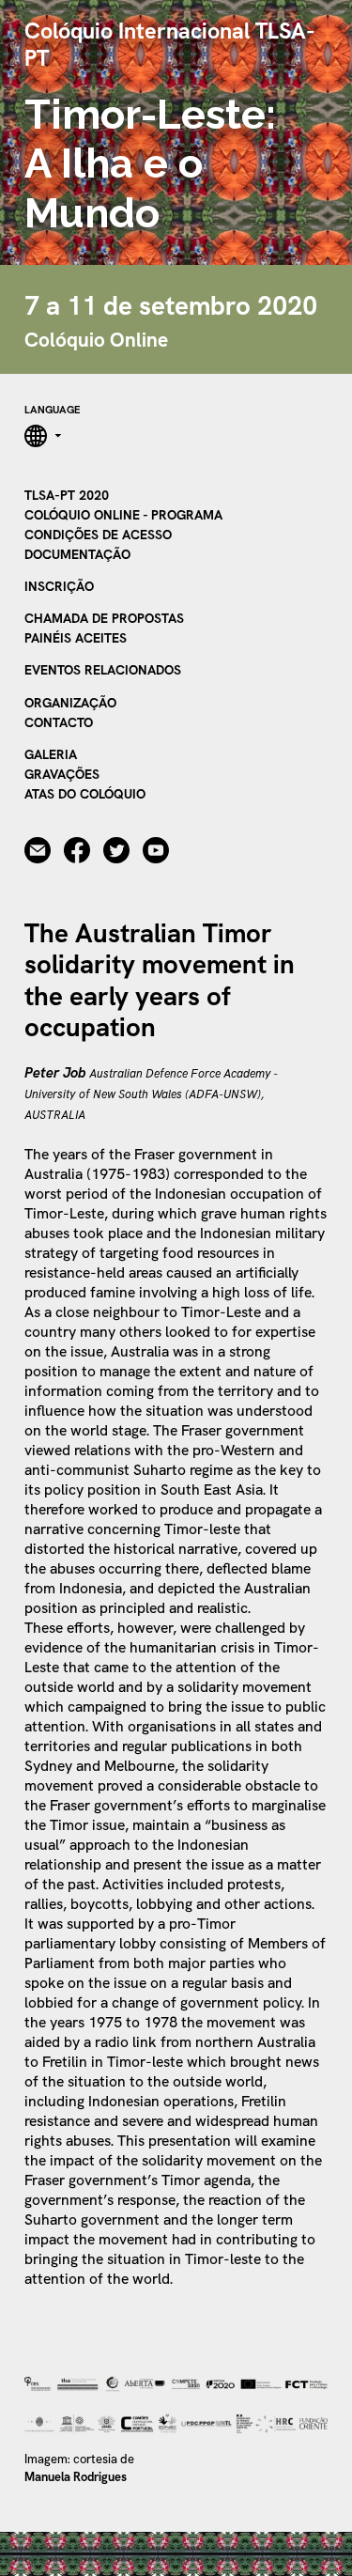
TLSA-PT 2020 (67, 495)
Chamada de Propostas (104, 618)
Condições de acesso (98, 535)
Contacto (59, 722)
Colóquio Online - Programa (123, 515)
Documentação (77, 554)
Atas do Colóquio (85, 794)
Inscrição (59, 586)
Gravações (62, 774)
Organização (70, 703)
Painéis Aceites (76, 638)
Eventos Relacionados (103, 670)
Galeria (51, 754)
